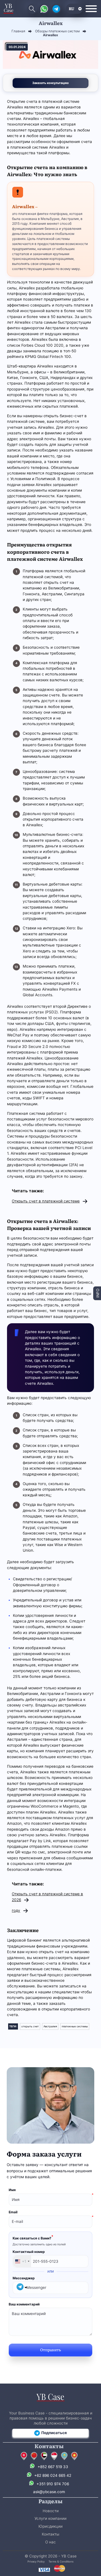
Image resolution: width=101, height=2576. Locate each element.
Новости (51, 2511)
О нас (50, 2542)
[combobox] (22, 2261)
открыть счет (30, 2026)
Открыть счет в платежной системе (46, 1201)
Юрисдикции (50, 2526)
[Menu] (91, 9)
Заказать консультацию (50, 83)
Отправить (50, 2350)
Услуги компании (50, 2518)
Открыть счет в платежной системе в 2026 (47, 1897)
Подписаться (54, 2433)
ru (72, 8)
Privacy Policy (36, 2562)
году (16, 1910)
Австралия (50, 2026)
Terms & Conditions (61, 2562)
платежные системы (75, 2026)
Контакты (50, 2534)
